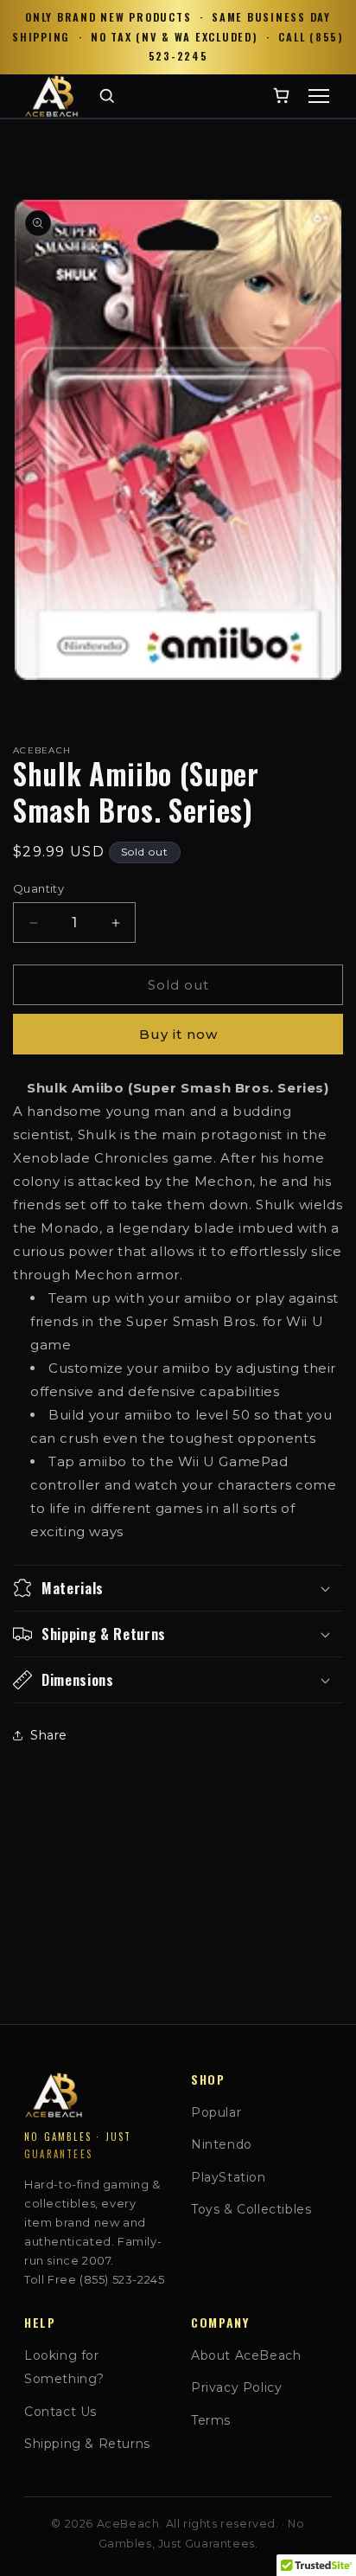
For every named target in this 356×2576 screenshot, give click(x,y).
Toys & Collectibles (251, 2209)
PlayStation (229, 2177)
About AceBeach (246, 2355)
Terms (211, 2420)
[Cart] (281, 96)
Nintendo (222, 2144)
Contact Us (60, 2412)
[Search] (107, 96)
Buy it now (178, 1034)
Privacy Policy (236, 2387)
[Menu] (319, 96)
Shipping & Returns (87, 2444)
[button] (178, 1588)
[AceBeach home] (51, 96)
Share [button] (49, 1735)
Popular (216, 2112)
